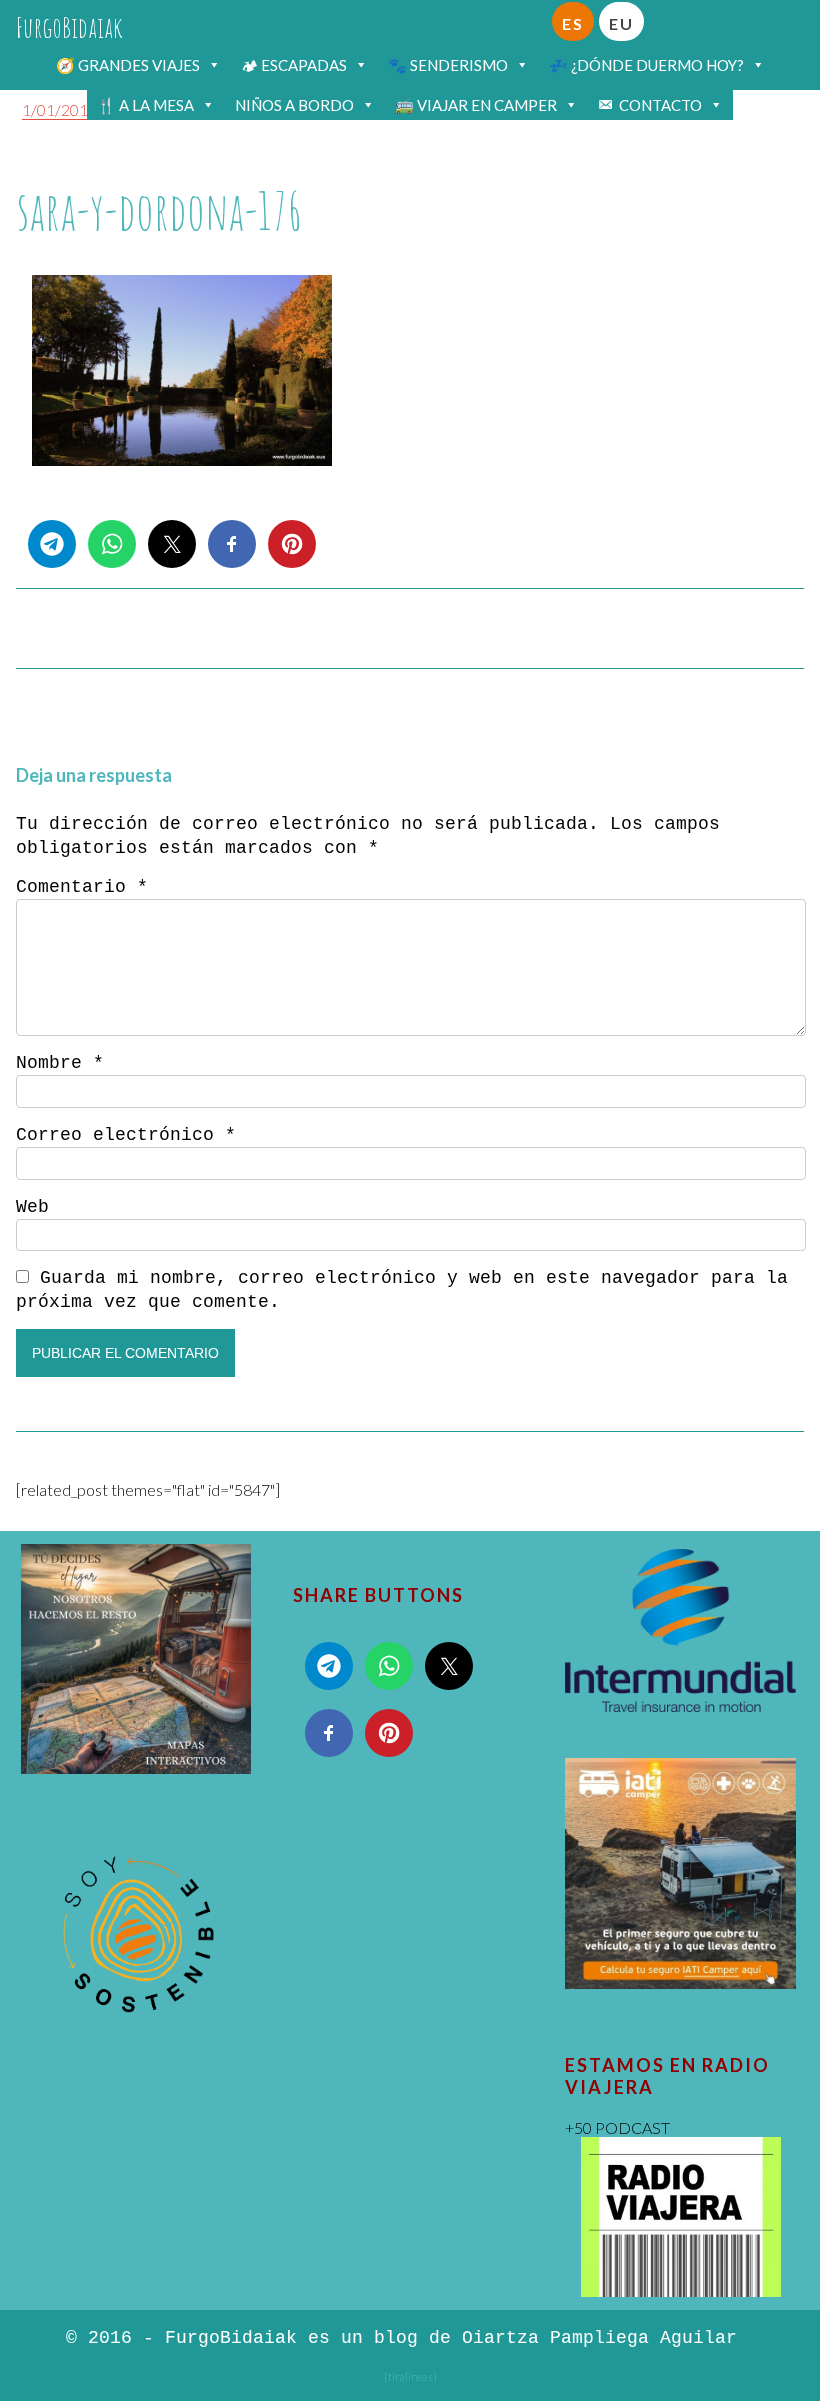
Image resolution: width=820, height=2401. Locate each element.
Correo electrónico (126, 1135)
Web (32, 1207)
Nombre (60, 1063)
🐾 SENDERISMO (448, 65)
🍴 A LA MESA (145, 105)
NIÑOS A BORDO (294, 105)
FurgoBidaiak (69, 27)
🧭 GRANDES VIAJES (128, 65)
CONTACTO (660, 105)
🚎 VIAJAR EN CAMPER (476, 105)
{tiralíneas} (410, 2376)
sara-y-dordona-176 (159, 210)
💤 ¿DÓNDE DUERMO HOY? (646, 65)
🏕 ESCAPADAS (294, 65)
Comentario (82, 887)
